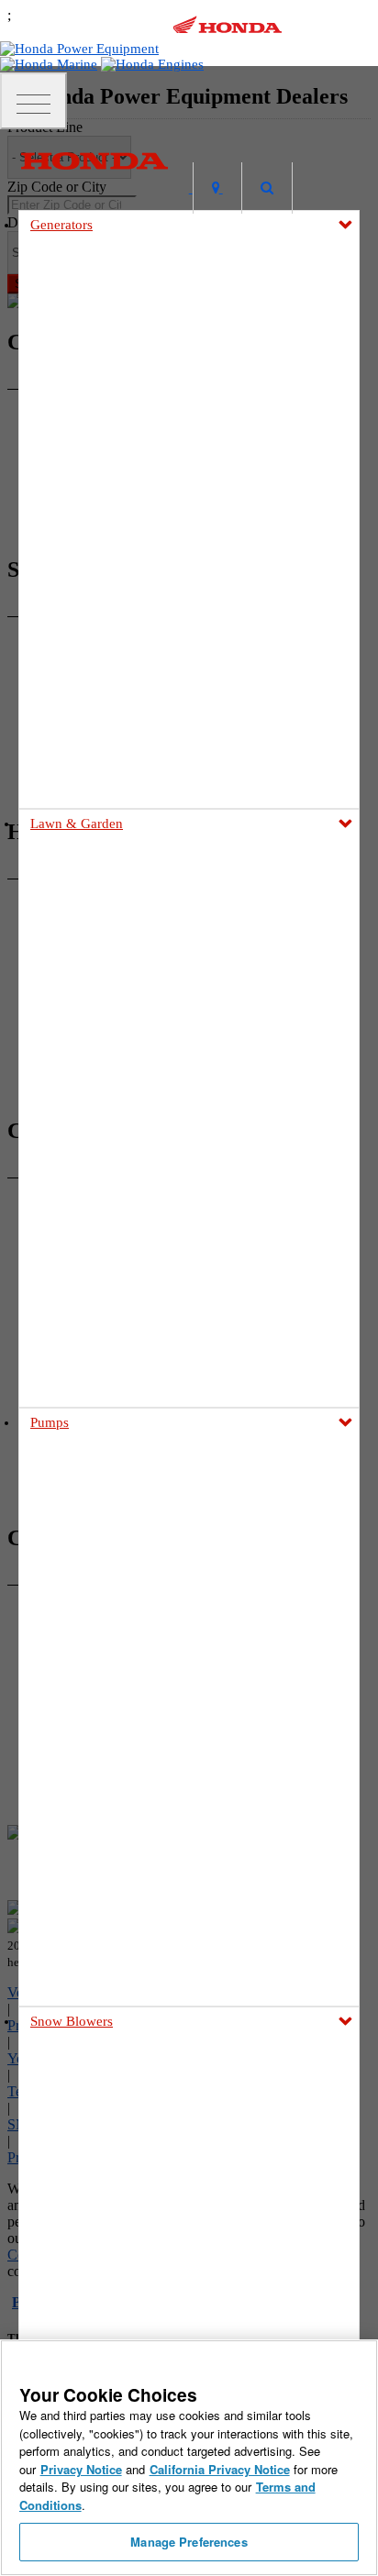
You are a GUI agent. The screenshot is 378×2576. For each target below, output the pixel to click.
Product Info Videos (75, 752)
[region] (189, 2458)
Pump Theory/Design (115, 1842)
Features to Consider (113, 2203)
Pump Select (93, 1884)
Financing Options (109, 1370)
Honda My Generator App (126, 665)
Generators (61, 225)
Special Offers (97, 1349)
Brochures (88, 1327)
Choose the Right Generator (132, 560)
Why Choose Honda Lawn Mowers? (151, 1112)
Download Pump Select (120, 1863)
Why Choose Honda (112, 1758)
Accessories (91, 644)
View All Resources (110, 1391)
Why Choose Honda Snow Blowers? (152, 2224)
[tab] (189, 867)
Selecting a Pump (106, 1779)
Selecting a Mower (109, 1091)
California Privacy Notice (220, 2469)
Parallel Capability (109, 623)
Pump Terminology (110, 1821)
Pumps (50, 1422)
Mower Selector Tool (114, 1070)
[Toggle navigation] (33, 101)
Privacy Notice (81, 2469)
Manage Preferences (189, 2542)
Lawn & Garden (77, 824)
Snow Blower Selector (117, 2245)
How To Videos (63, 774)
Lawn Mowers (68, 866)
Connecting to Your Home (128, 581)
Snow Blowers (72, 2021)
